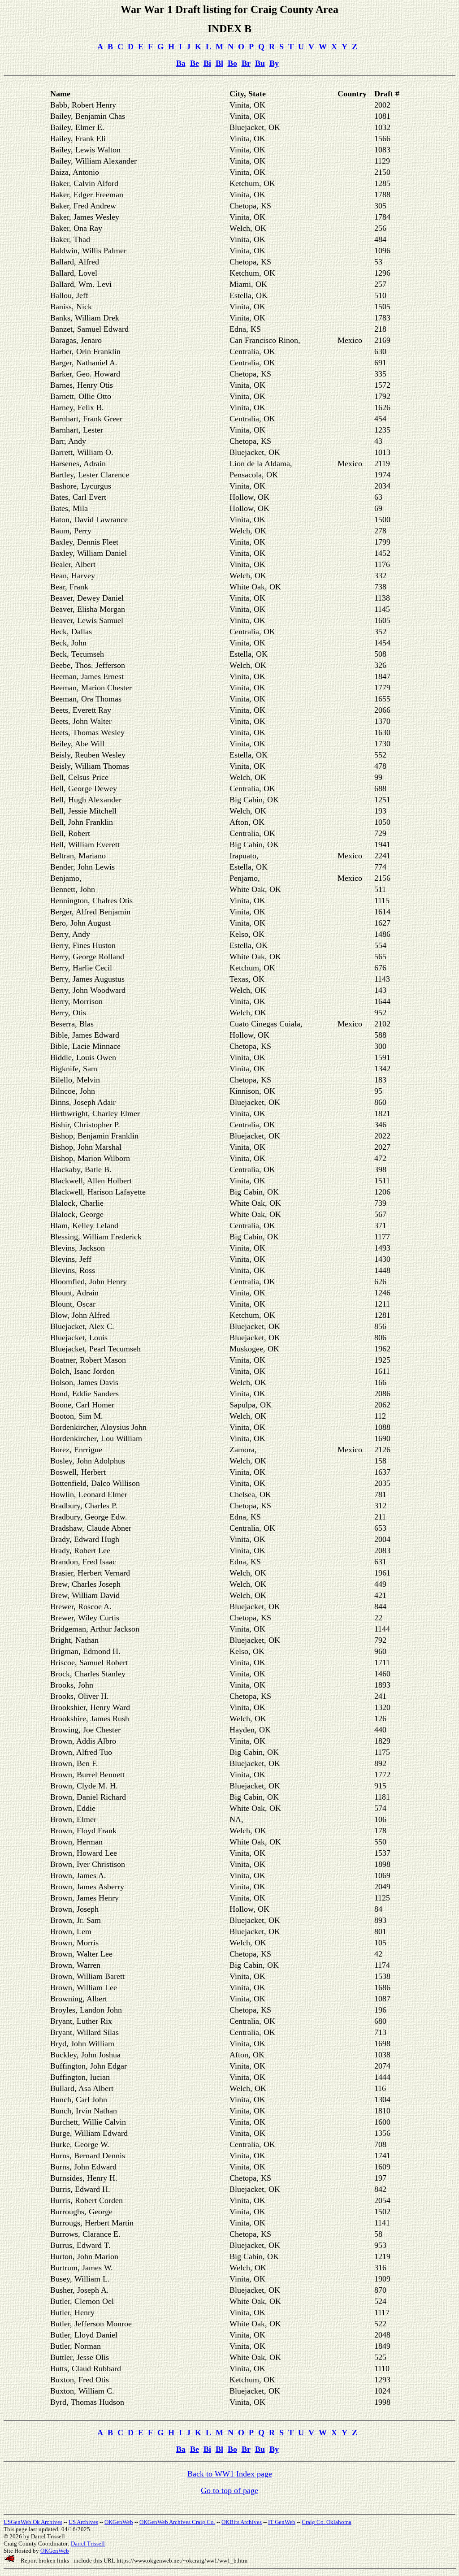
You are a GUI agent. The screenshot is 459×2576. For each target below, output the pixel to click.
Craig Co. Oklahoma (327, 2522)
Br (246, 63)
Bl (219, 63)
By (274, 63)
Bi (207, 63)
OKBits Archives (242, 2522)
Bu (260, 63)
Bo (232, 63)
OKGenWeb (119, 2522)
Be (195, 63)
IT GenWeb (282, 2522)
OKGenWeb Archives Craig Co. (177, 2522)
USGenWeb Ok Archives (33, 2522)
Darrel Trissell (88, 2544)
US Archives (83, 2522)
